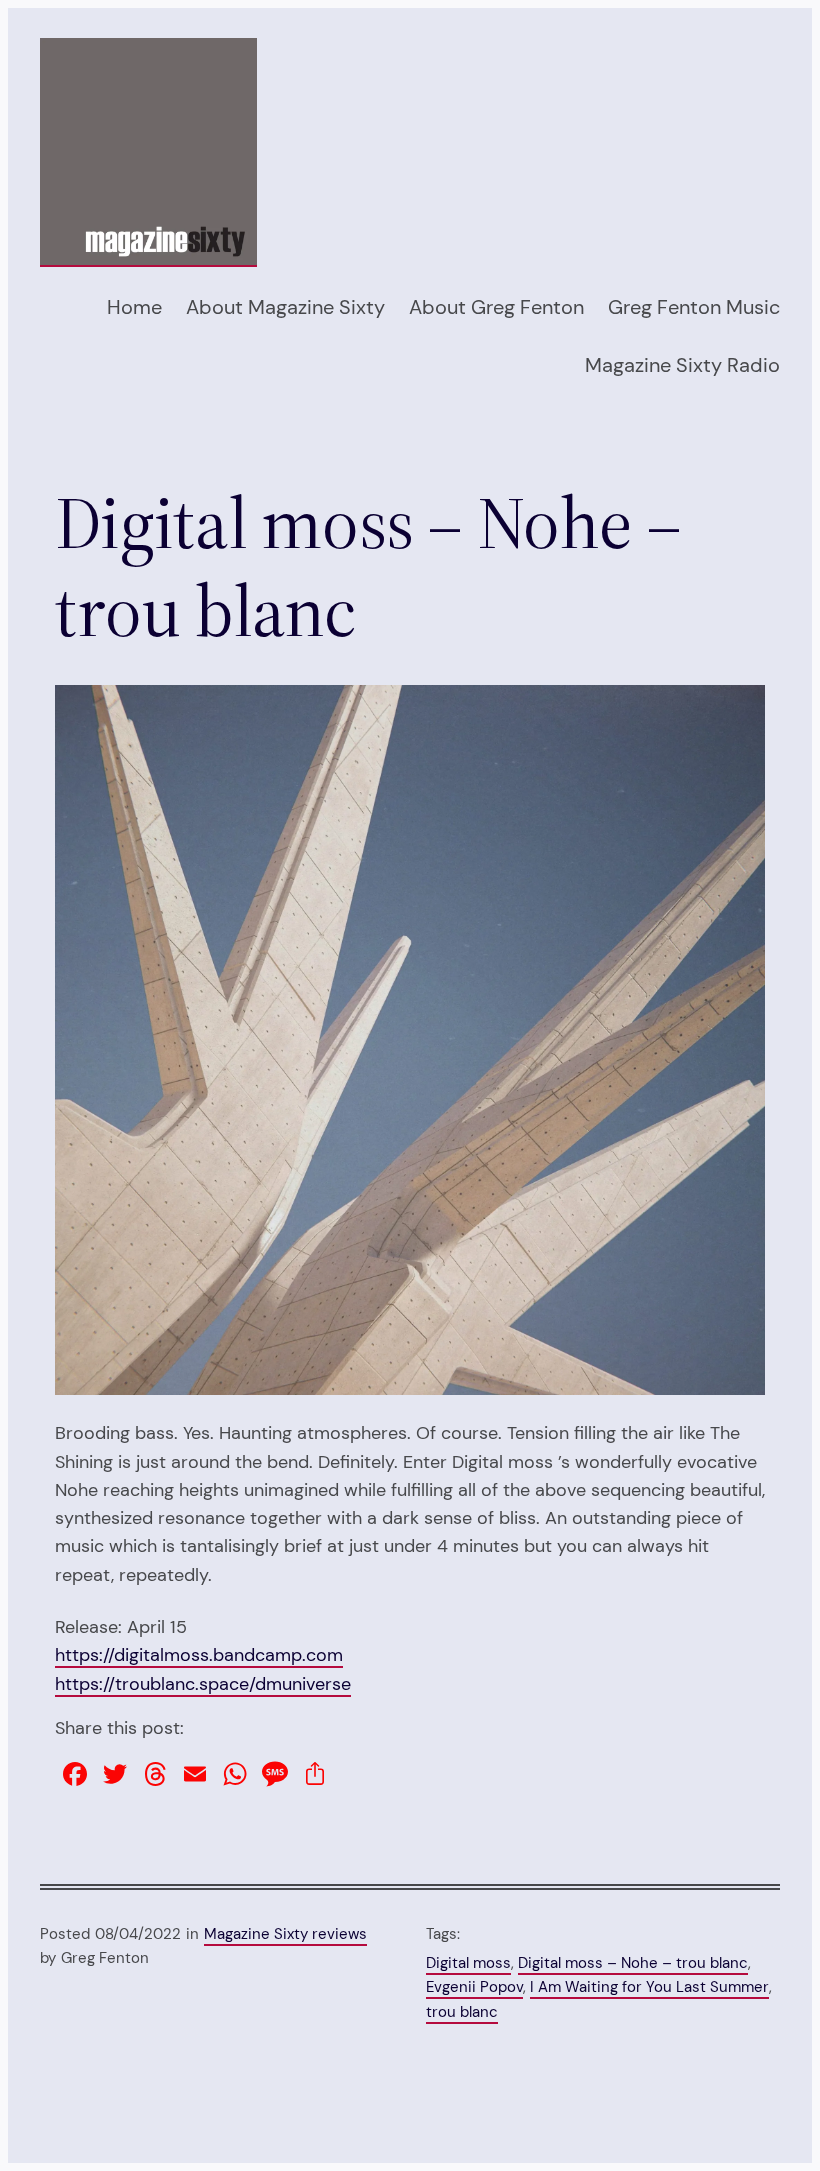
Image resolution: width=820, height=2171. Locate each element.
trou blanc (462, 2012)
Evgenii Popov (474, 1987)
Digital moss (468, 1963)
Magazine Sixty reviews (285, 1934)
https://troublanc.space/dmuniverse (203, 1683)
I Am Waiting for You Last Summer (649, 1987)
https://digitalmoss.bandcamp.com (199, 1654)
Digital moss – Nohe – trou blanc (633, 1963)
